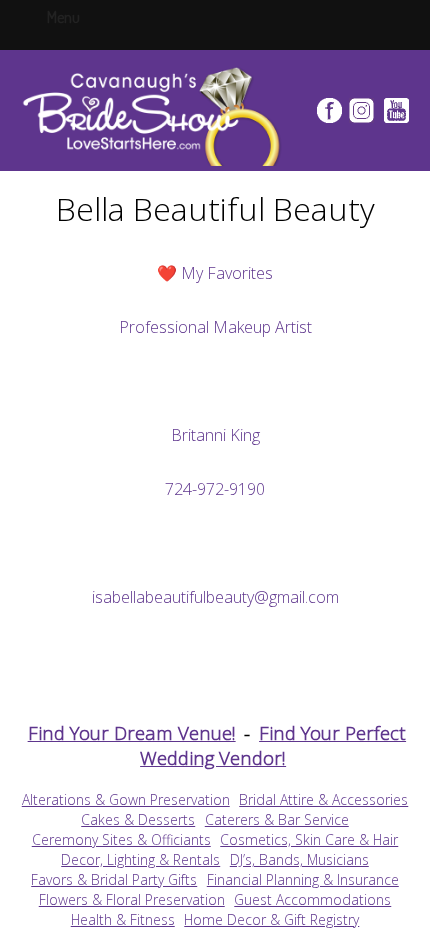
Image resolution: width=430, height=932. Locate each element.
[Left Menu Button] (83, 16)
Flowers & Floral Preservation (132, 899)
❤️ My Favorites (215, 273)
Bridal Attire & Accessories (323, 799)
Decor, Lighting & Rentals (140, 859)
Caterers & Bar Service (277, 819)
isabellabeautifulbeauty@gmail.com (215, 597)
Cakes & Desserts (138, 819)
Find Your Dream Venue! (132, 732)
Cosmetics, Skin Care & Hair (309, 839)
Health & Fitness (123, 919)
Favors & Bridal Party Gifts (114, 879)
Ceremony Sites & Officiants (121, 839)
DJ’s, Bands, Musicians (299, 859)
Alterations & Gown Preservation (126, 799)
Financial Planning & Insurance (303, 879)
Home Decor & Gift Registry (271, 919)
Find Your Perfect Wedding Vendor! (273, 745)
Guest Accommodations (312, 899)
